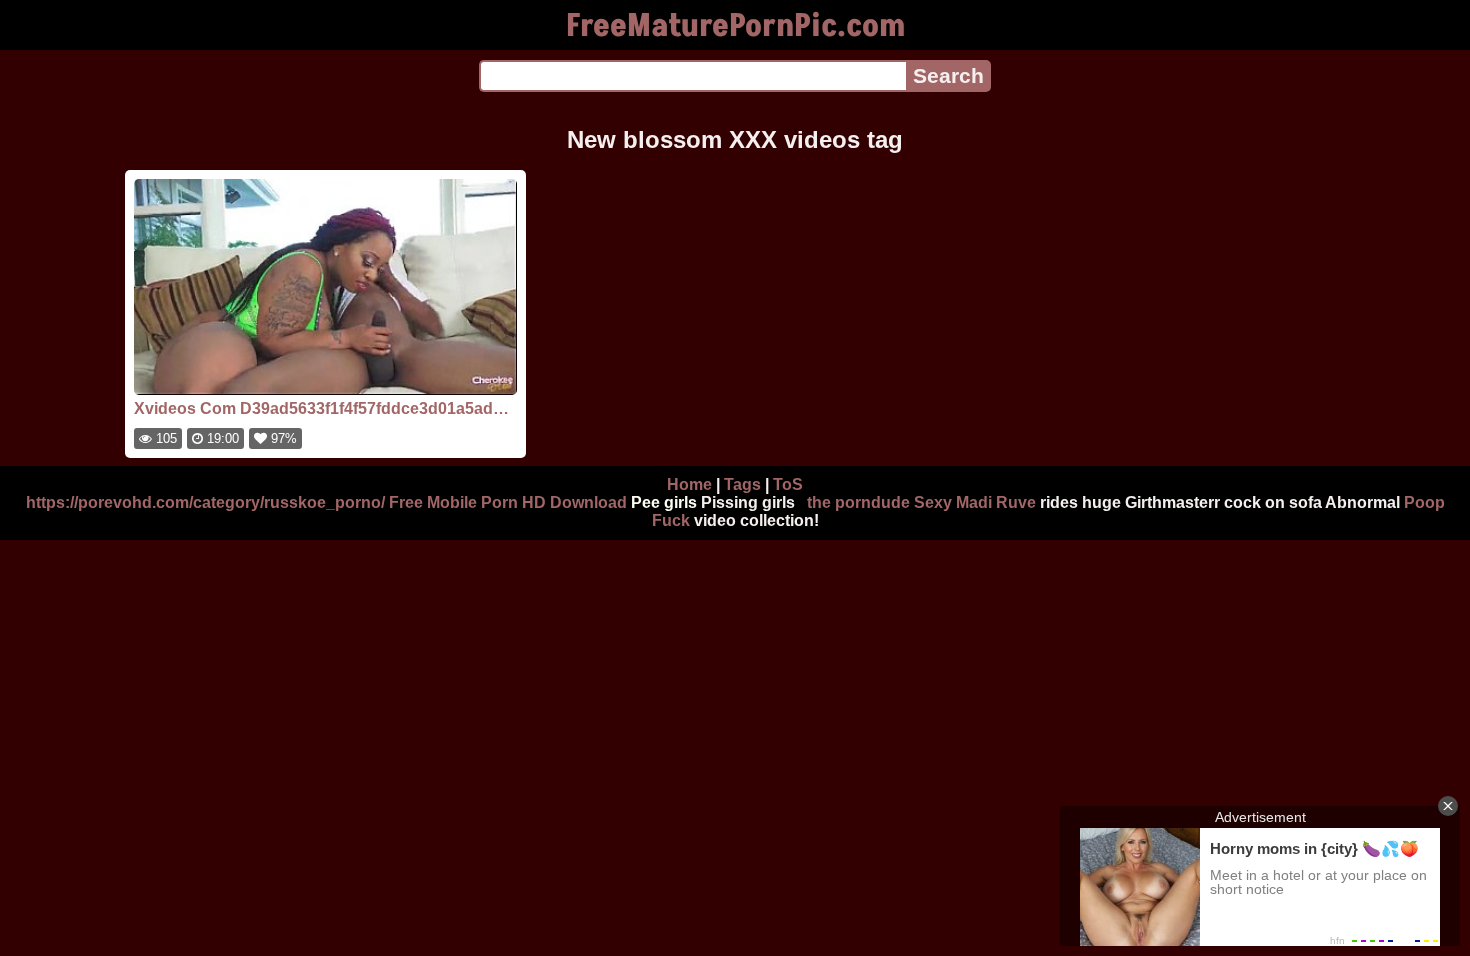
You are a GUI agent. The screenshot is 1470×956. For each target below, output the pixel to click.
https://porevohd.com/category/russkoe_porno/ (205, 502)
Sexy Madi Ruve (975, 502)
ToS (788, 484)
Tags (742, 484)
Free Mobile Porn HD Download (508, 502)
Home (689, 484)
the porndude (858, 502)
